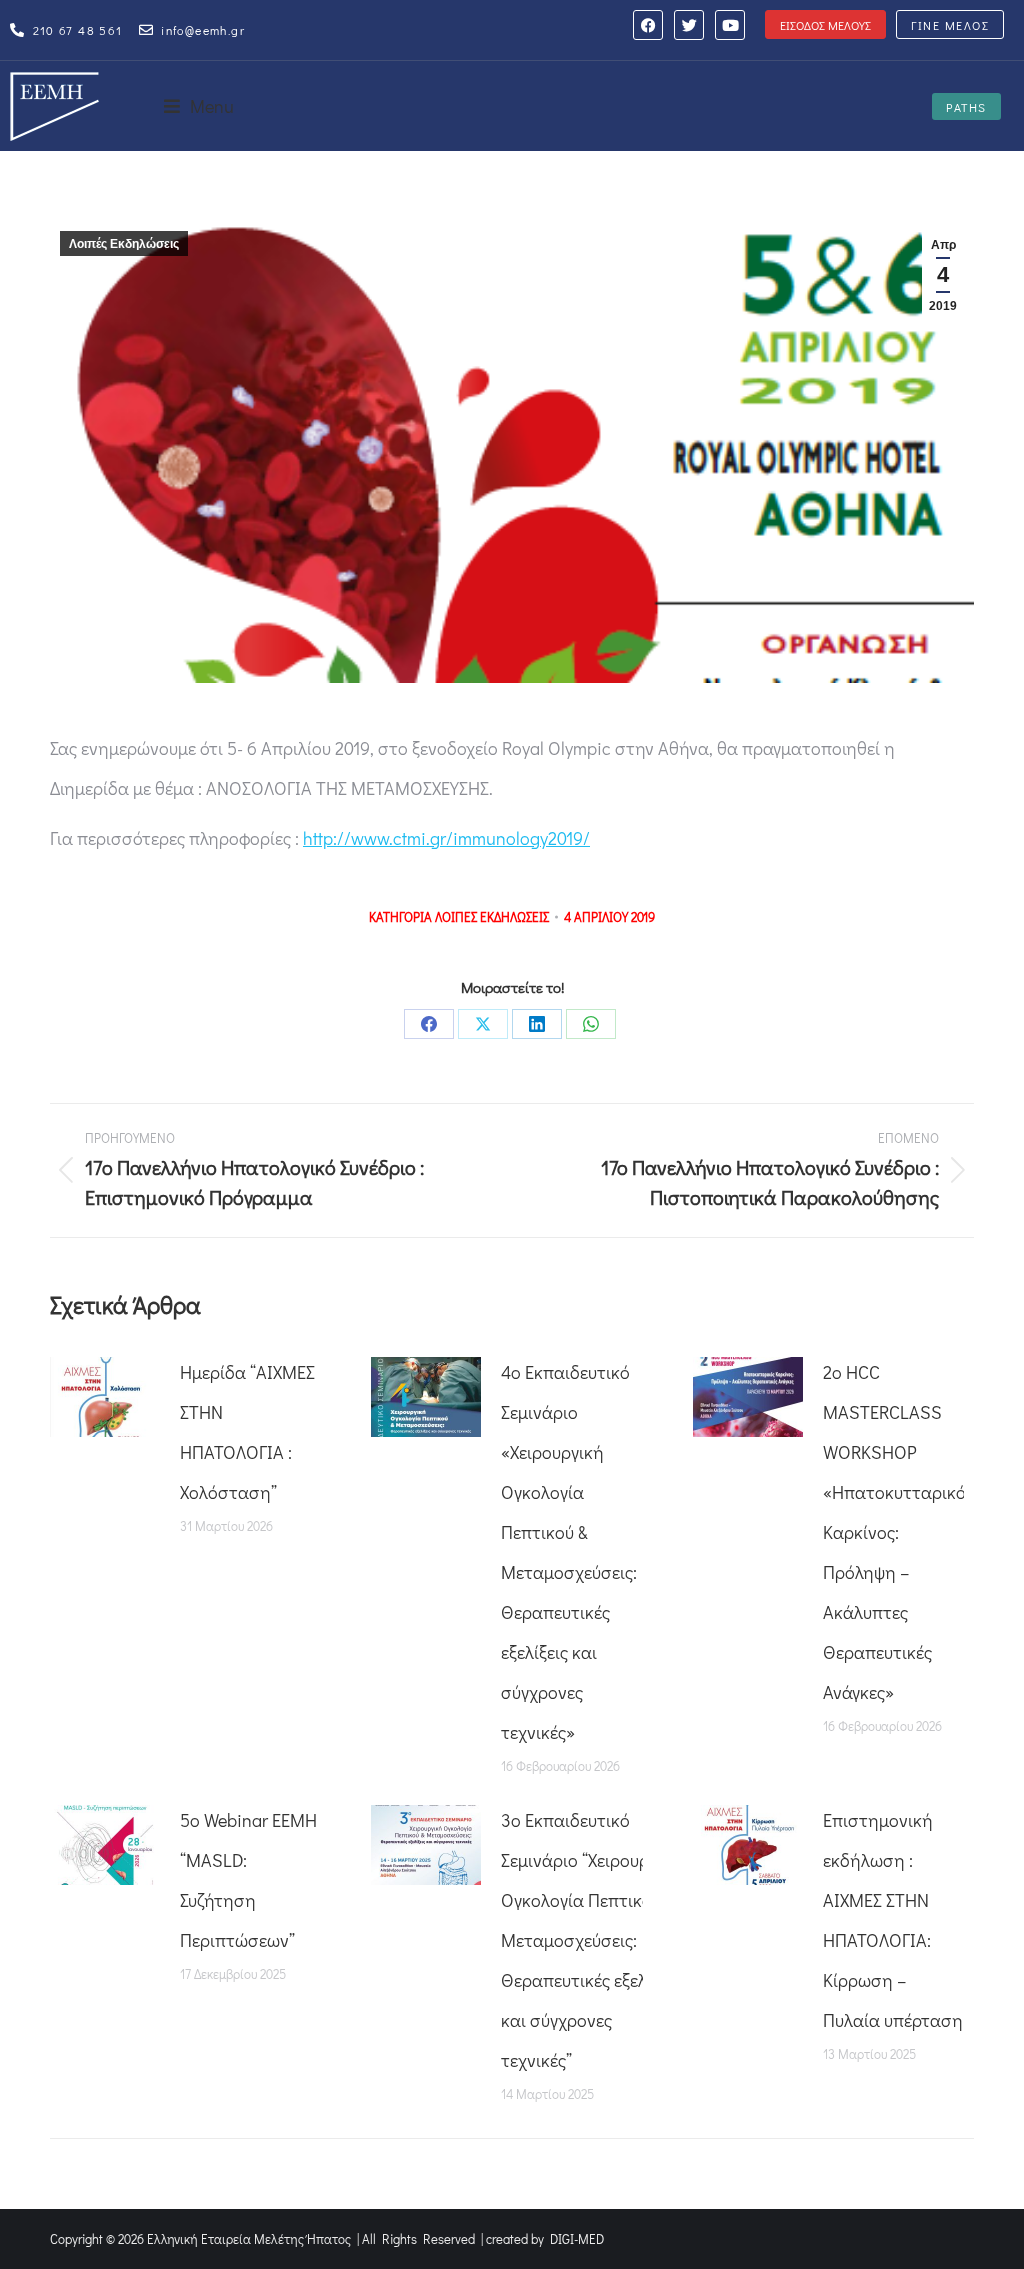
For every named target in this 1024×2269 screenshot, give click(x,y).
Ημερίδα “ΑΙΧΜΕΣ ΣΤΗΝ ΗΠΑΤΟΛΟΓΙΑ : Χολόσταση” (247, 1432)
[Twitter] (689, 25)
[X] (483, 1024)
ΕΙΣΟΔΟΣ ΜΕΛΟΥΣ (825, 25)
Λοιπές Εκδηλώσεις (124, 244)
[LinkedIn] (537, 1024)
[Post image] (105, 1397)
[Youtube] (730, 25)
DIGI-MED (577, 2238)
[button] (199, 106)
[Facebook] (648, 25)
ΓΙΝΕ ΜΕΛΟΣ (950, 25)
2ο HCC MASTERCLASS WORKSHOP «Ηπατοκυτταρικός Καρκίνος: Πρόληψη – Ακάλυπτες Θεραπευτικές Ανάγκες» (898, 1532)
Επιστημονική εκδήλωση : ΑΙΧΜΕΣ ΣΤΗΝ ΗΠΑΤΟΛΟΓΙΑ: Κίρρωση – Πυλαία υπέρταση (893, 1920)
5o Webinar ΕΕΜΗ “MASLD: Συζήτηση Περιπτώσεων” (248, 1880)
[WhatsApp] (591, 1024)
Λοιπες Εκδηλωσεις (492, 916)
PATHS (966, 107)
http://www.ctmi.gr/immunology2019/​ (446, 838)
